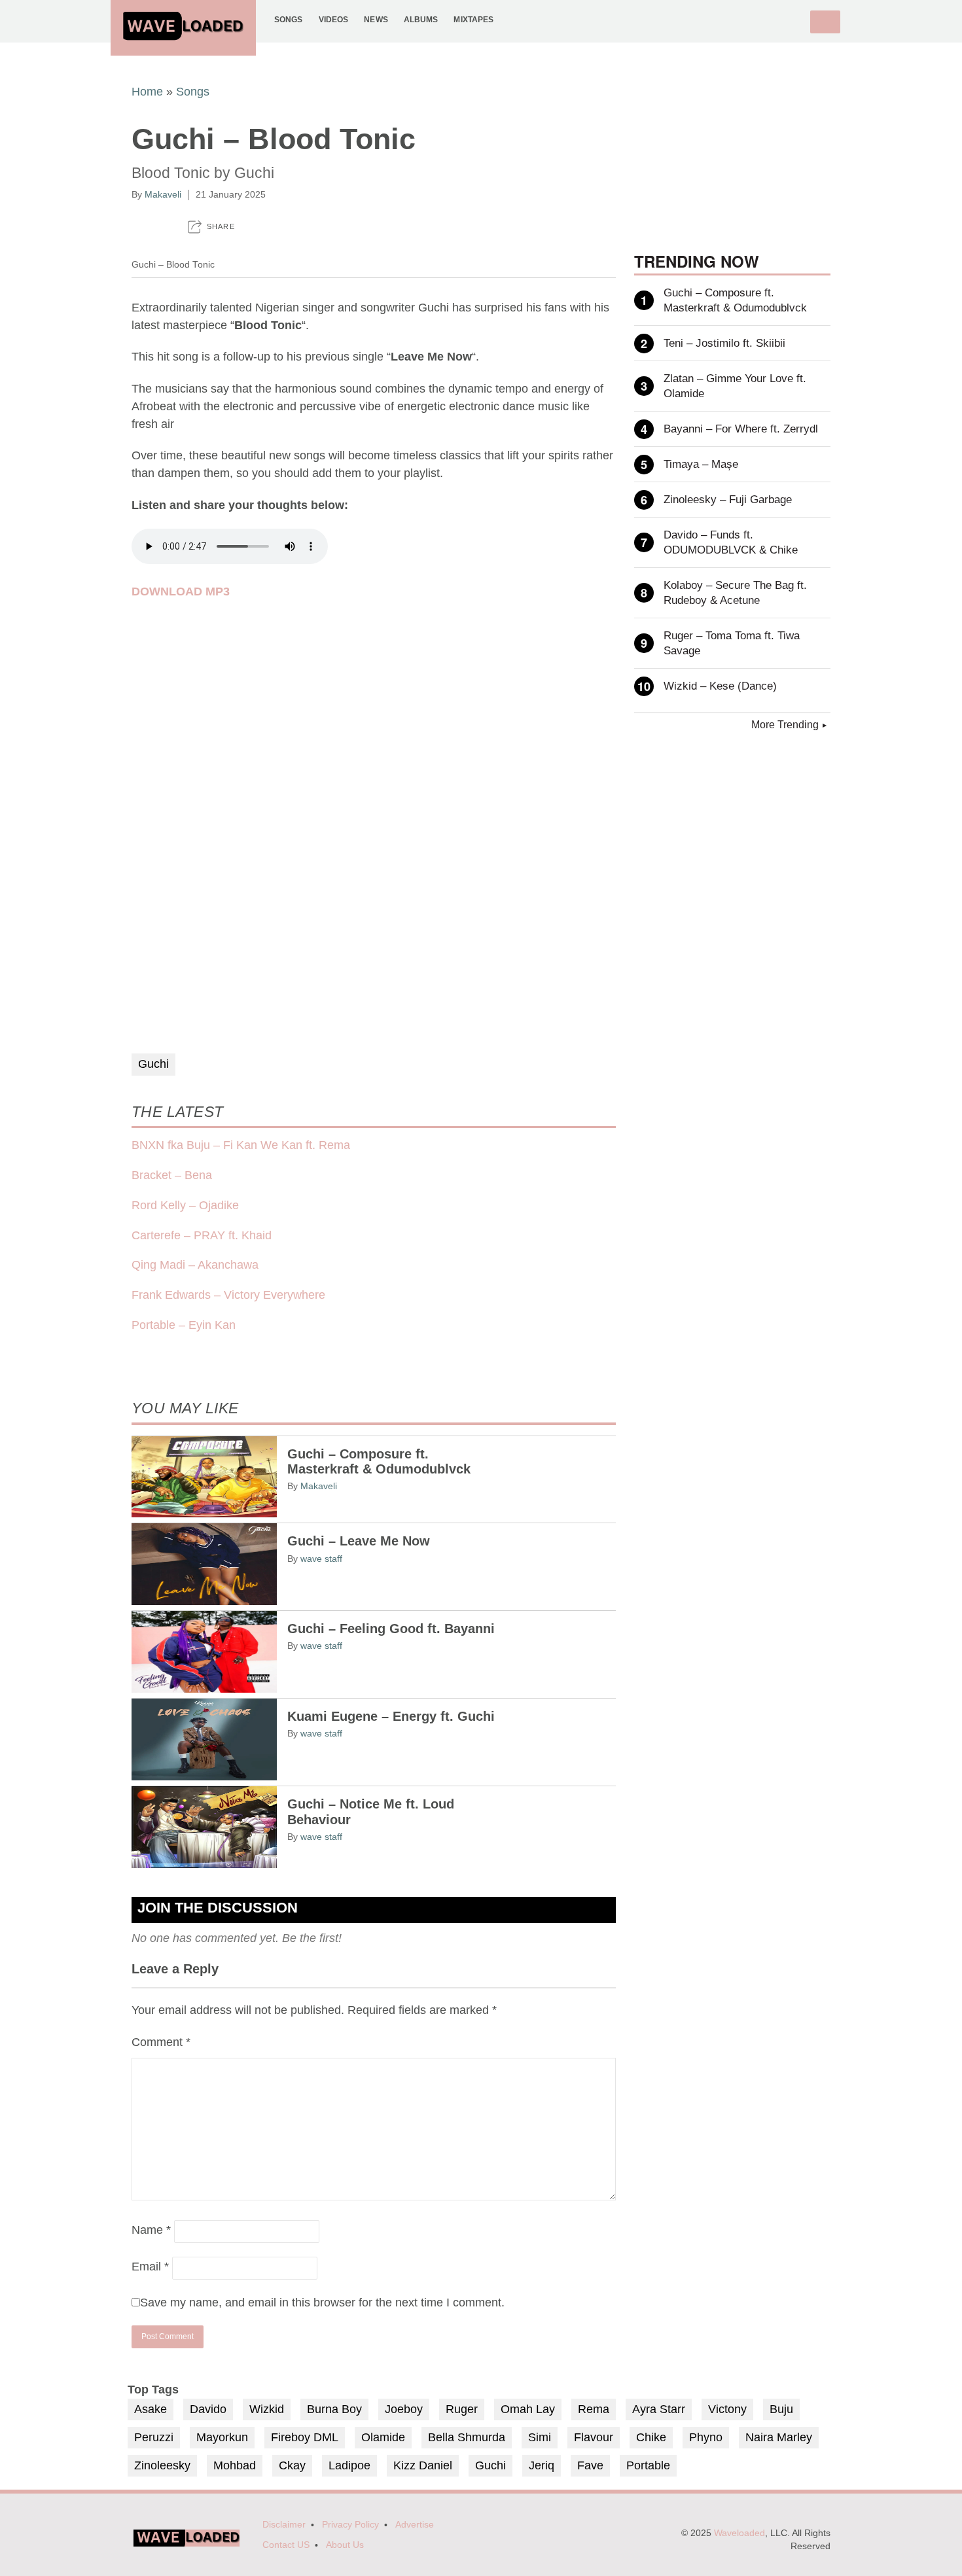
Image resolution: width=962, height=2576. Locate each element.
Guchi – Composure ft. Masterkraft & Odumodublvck (379, 1462)
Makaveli (163, 194)
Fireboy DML (305, 2437)
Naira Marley (779, 2437)
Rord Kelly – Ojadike (185, 1205)
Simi (540, 2437)
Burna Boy (334, 2409)
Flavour (594, 2437)
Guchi (153, 1064)
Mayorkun (222, 2437)
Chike (651, 2437)
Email (150, 2267)
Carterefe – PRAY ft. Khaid (202, 1235)
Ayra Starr (659, 2409)
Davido (208, 2409)
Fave (590, 2465)
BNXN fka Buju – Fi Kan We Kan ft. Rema (241, 1145)
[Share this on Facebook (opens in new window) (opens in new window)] (137, 227)
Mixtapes (473, 19)
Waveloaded (739, 2533)
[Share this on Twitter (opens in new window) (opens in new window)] (165, 227)
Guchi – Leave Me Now (359, 1541)
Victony (727, 2409)
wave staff (321, 1559)
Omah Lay (528, 2409)
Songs (289, 19)
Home (147, 92)
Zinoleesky (162, 2465)
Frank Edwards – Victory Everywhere (228, 1295)
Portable (648, 2465)
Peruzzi (154, 2437)
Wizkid (267, 2409)
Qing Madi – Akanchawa (195, 1265)
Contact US (286, 2545)
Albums (421, 19)
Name (151, 2230)
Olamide (383, 2437)
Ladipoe (349, 2465)
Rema (594, 2409)
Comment (161, 2042)
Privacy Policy (350, 2525)
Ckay (292, 2465)
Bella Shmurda (467, 2437)
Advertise (415, 2525)
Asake (151, 2409)
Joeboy (404, 2409)
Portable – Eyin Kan (184, 1325)
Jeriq (542, 2465)
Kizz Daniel (423, 2465)
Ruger (462, 2409)
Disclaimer (284, 2525)
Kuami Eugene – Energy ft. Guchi (391, 1716)
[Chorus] (187, 2544)
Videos (334, 19)
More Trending (785, 725)
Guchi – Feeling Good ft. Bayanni (391, 1629)
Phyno (706, 2437)
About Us (345, 2545)
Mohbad (235, 2465)
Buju (781, 2409)
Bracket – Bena (172, 1175)
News (376, 19)
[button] (211, 227)
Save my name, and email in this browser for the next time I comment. (322, 2303)
